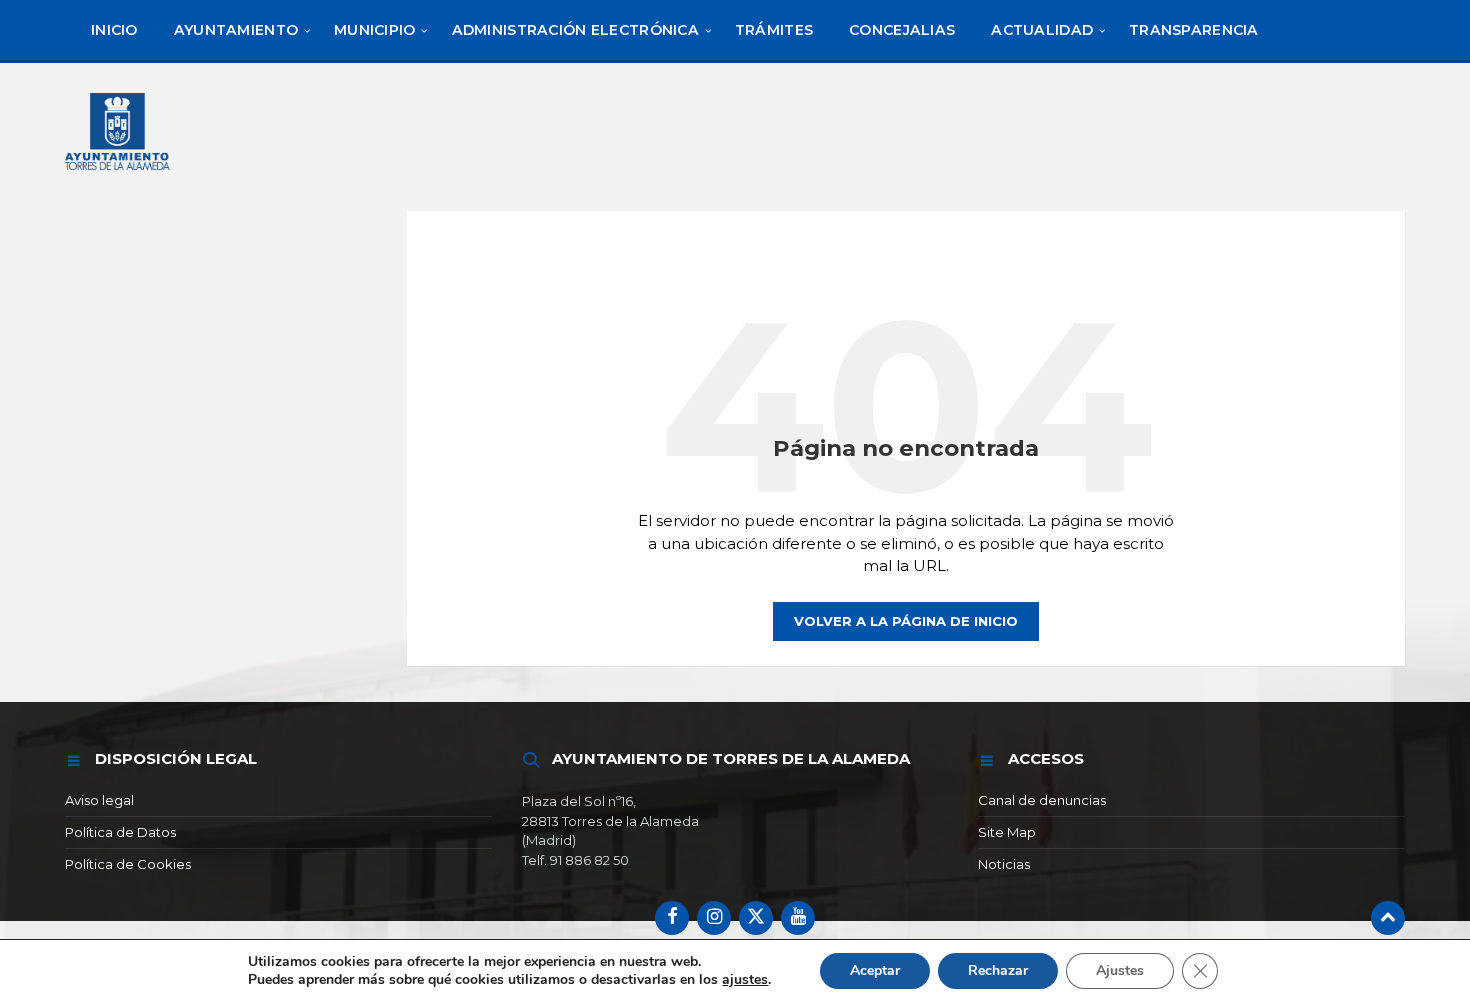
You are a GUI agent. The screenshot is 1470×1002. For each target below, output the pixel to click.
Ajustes (1120, 970)
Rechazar (998, 970)
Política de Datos (120, 832)
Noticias (1004, 864)
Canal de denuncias (1042, 800)
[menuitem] (114, 30)
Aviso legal (99, 800)
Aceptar (875, 970)
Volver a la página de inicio (906, 621)
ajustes (745, 980)
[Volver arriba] (1388, 918)
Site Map (1007, 832)
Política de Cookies (128, 864)
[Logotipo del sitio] (119, 172)
